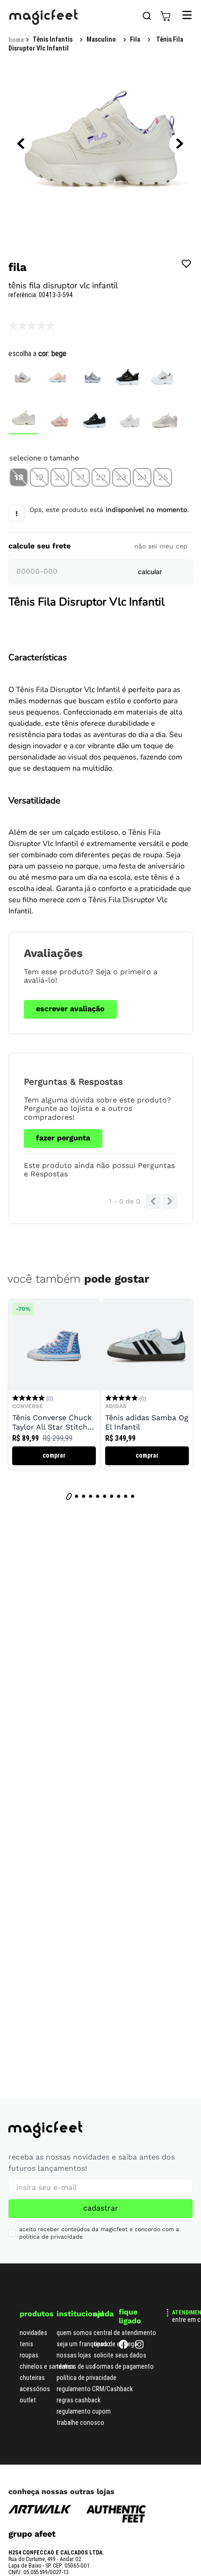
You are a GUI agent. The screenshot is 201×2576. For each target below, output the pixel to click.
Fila (135, 39)
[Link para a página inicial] (16, 40)
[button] (19, 477)
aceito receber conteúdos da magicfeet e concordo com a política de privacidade (99, 2233)
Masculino (101, 39)
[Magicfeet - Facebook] (123, 2346)
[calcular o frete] (150, 572)
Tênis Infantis (53, 39)
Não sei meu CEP (161, 546)
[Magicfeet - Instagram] (139, 2346)
